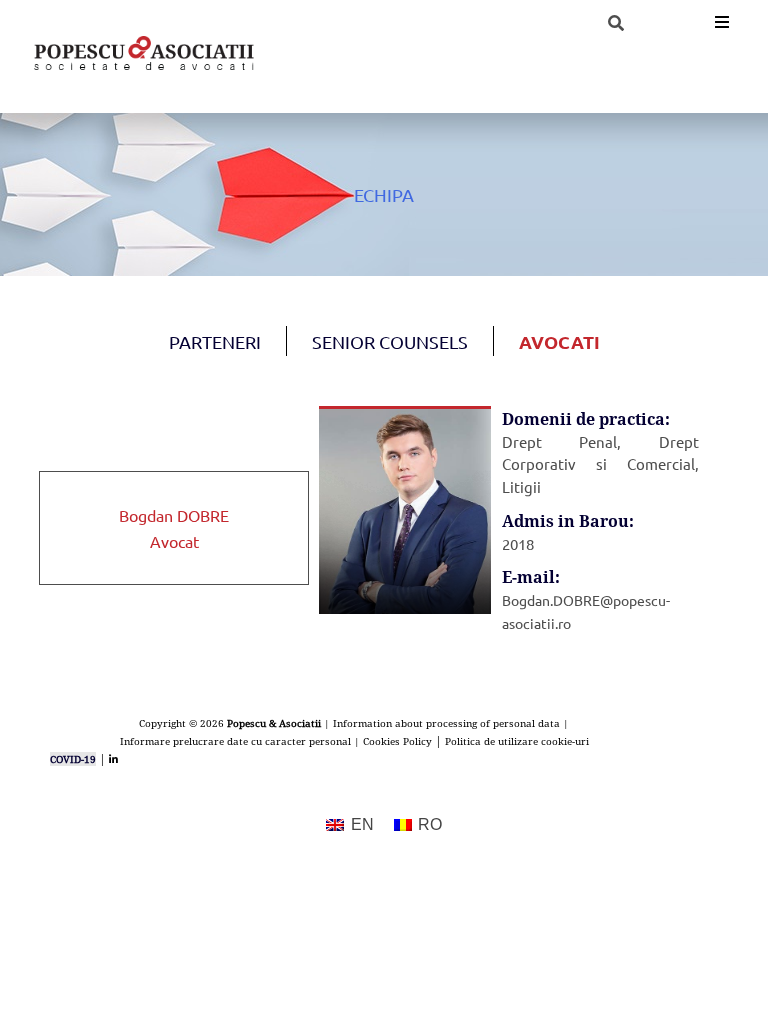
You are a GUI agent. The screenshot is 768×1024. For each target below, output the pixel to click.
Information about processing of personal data (446, 723)
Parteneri (215, 341)
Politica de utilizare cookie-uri (517, 741)
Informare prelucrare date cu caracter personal (235, 741)
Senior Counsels (390, 341)
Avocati (559, 341)
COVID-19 (73, 759)
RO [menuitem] (430, 824)
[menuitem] (349, 825)
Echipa (384, 194)
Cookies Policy (397, 741)
